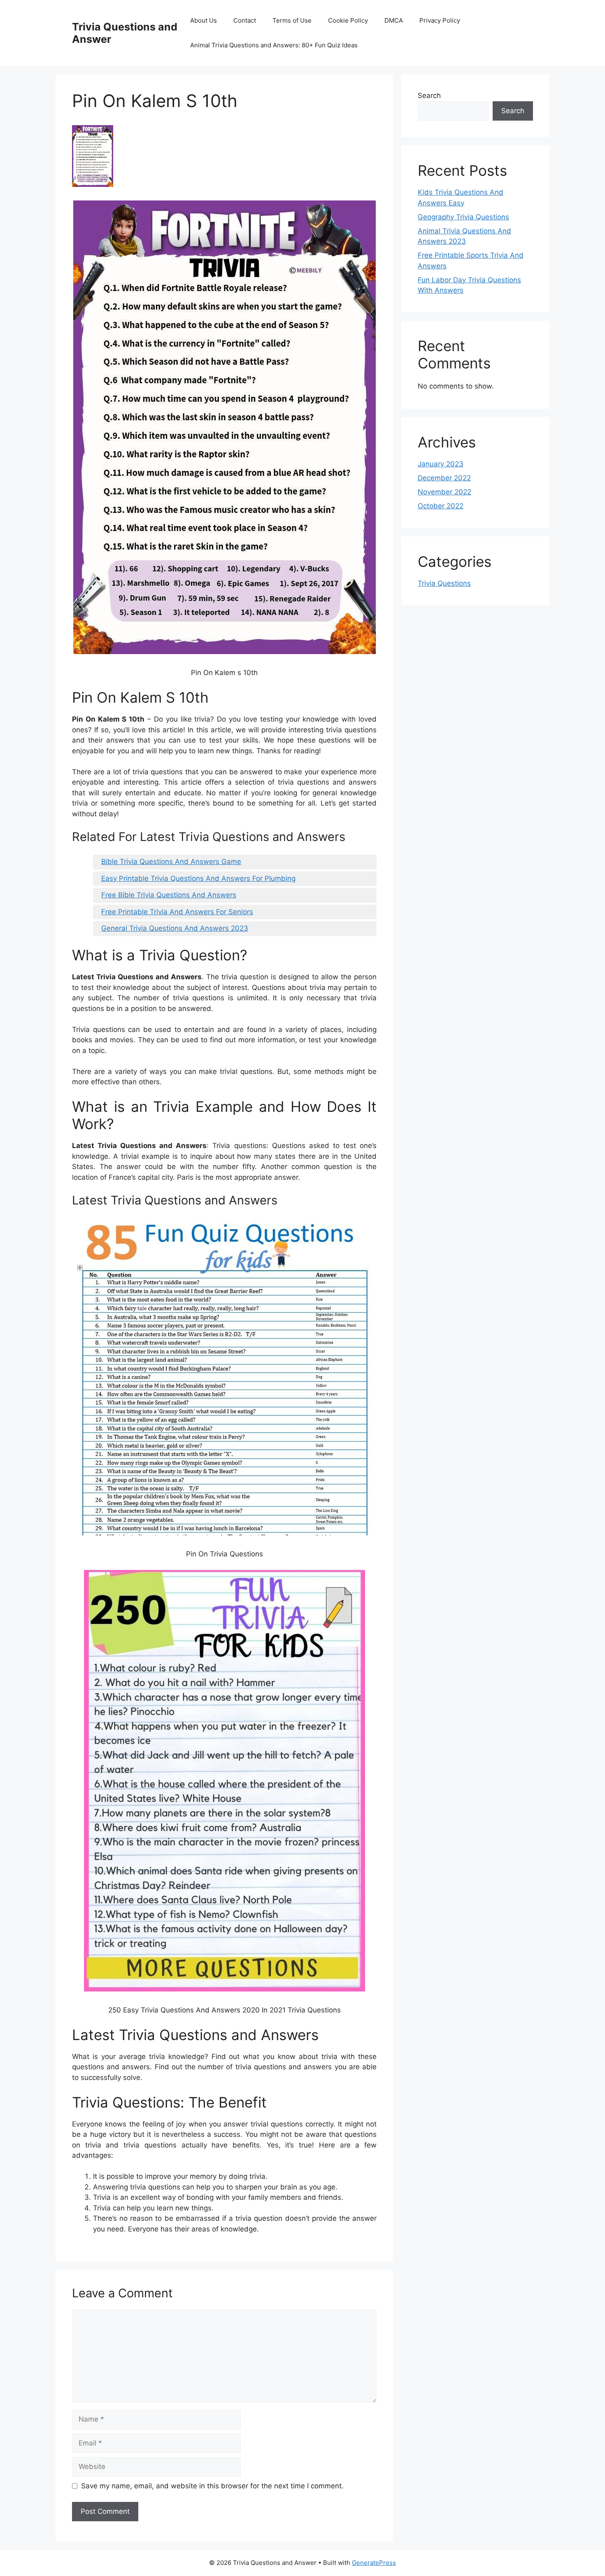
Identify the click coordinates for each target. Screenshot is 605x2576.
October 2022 (441, 506)
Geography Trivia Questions (463, 217)
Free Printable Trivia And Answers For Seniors (177, 912)
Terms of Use (292, 20)
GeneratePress (374, 2563)
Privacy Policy (440, 20)
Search (429, 95)
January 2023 (441, 464)
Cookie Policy (348, 20)
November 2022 (444, 492)
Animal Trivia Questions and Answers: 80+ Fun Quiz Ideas (274, 45)
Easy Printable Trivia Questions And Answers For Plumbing (198, 878)
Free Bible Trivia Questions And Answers (169, 895)
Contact (245, 20)
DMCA (394, 20)
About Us (204, 20)
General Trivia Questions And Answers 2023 (175, 928)
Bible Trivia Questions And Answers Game (171, 862)
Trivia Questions (444, 583)
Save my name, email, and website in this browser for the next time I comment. (212, 2486)
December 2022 (444, 478)
